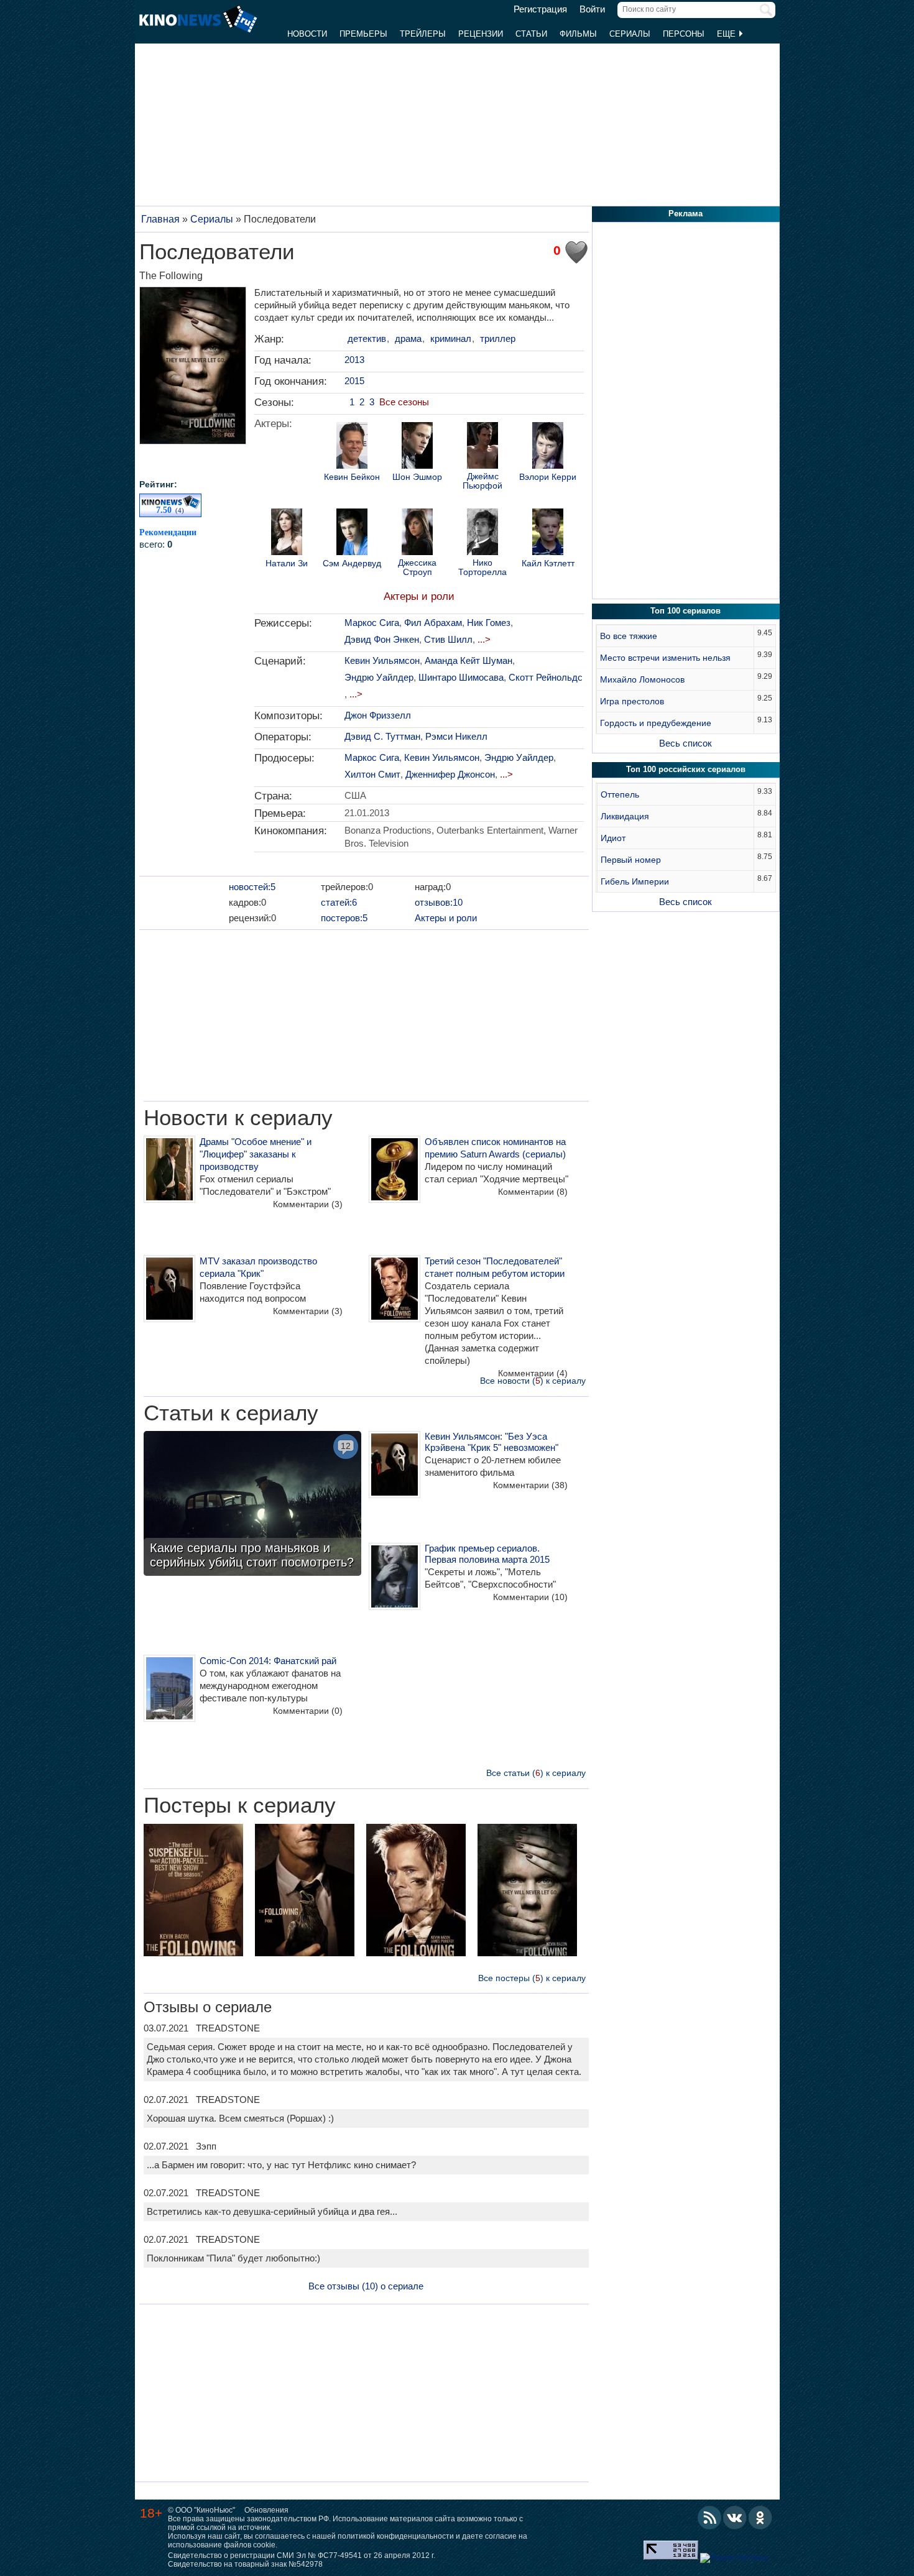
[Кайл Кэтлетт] (548, 533)
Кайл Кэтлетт (548, 563)
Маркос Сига (372, 623)
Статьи (531, 34)
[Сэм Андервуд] (352, 533)
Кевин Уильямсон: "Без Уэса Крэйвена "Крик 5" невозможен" (492, 1442)
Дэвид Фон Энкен (382, 639)
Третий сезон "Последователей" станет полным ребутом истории (495, 1267)
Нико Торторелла (482, 568)
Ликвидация (625, 816)
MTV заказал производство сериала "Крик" (258, 1267)
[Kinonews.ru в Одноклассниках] (760, 2518)
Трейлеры (423, 34)
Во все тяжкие (629, 636)
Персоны (684, 34)
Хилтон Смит (372, 774)
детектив (367, 338)
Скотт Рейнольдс (546, 677)
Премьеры (363, 34)
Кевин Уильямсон (382, 660)
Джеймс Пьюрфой (482, 481)
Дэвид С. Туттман (382, 736)
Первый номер (631, 860)
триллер (498, 338)
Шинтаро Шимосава (461, 677)
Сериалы (630, 34)
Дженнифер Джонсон (450, 774)
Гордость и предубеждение (656, 723)
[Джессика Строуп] (417, 533)
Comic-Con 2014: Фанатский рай (268, 1661)
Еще (727, 34)
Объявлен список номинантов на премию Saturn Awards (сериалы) (495, 1148)
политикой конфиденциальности (396, 2536)
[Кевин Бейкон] (352, 447)
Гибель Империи (635, 881)
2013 (354, 360)
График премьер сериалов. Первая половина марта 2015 (487, 1554)
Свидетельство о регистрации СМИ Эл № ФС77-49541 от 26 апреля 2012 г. (302, 2555)
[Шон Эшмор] (417, 447)
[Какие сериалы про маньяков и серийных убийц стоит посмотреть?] (252, 1505)
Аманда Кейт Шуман (469, 660)
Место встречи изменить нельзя (665, 658)
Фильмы (578, 34)
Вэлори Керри (548, 477)
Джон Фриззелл (378, 715)
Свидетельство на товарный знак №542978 (245, 2564)
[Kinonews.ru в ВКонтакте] (735, 2518)
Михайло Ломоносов (642, 679)
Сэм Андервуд (352, 563)
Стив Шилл (448, 639)
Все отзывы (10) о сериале (366, 2286)
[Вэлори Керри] (548, 447)
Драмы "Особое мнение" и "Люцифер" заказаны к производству (256, 1154)
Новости (307, 34)
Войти (592, 9)
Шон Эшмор (417, 477)
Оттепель (620, 794)
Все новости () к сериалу (533, 1381)
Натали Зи (287, 563)
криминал (451, 338)
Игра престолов (632, 701)
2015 (354, 381)
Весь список (685, 743)
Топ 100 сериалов (685, 611)
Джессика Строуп (417, 568)
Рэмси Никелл (456, 736)
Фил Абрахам (433, 623)
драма (408, 338)
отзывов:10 (439, 902)
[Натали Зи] (287, 533)
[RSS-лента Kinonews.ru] (709, 2518)
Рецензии (481, 34)
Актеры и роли (419, 596)
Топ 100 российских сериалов (686, 769)
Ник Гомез (489, 623)
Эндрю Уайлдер (379, 677)
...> (484, 639)
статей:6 (339, 902)
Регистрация (540, 9)
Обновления (266, 2510)
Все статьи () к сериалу (536, 1773)
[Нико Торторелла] (482, 533)
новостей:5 (252, 887)
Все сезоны (404, 402)
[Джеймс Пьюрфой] (482, 447)
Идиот (613, 838)
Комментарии (308, 1204)
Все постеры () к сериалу (532, 1978)
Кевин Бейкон (352, 477)
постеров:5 (344, 918)
